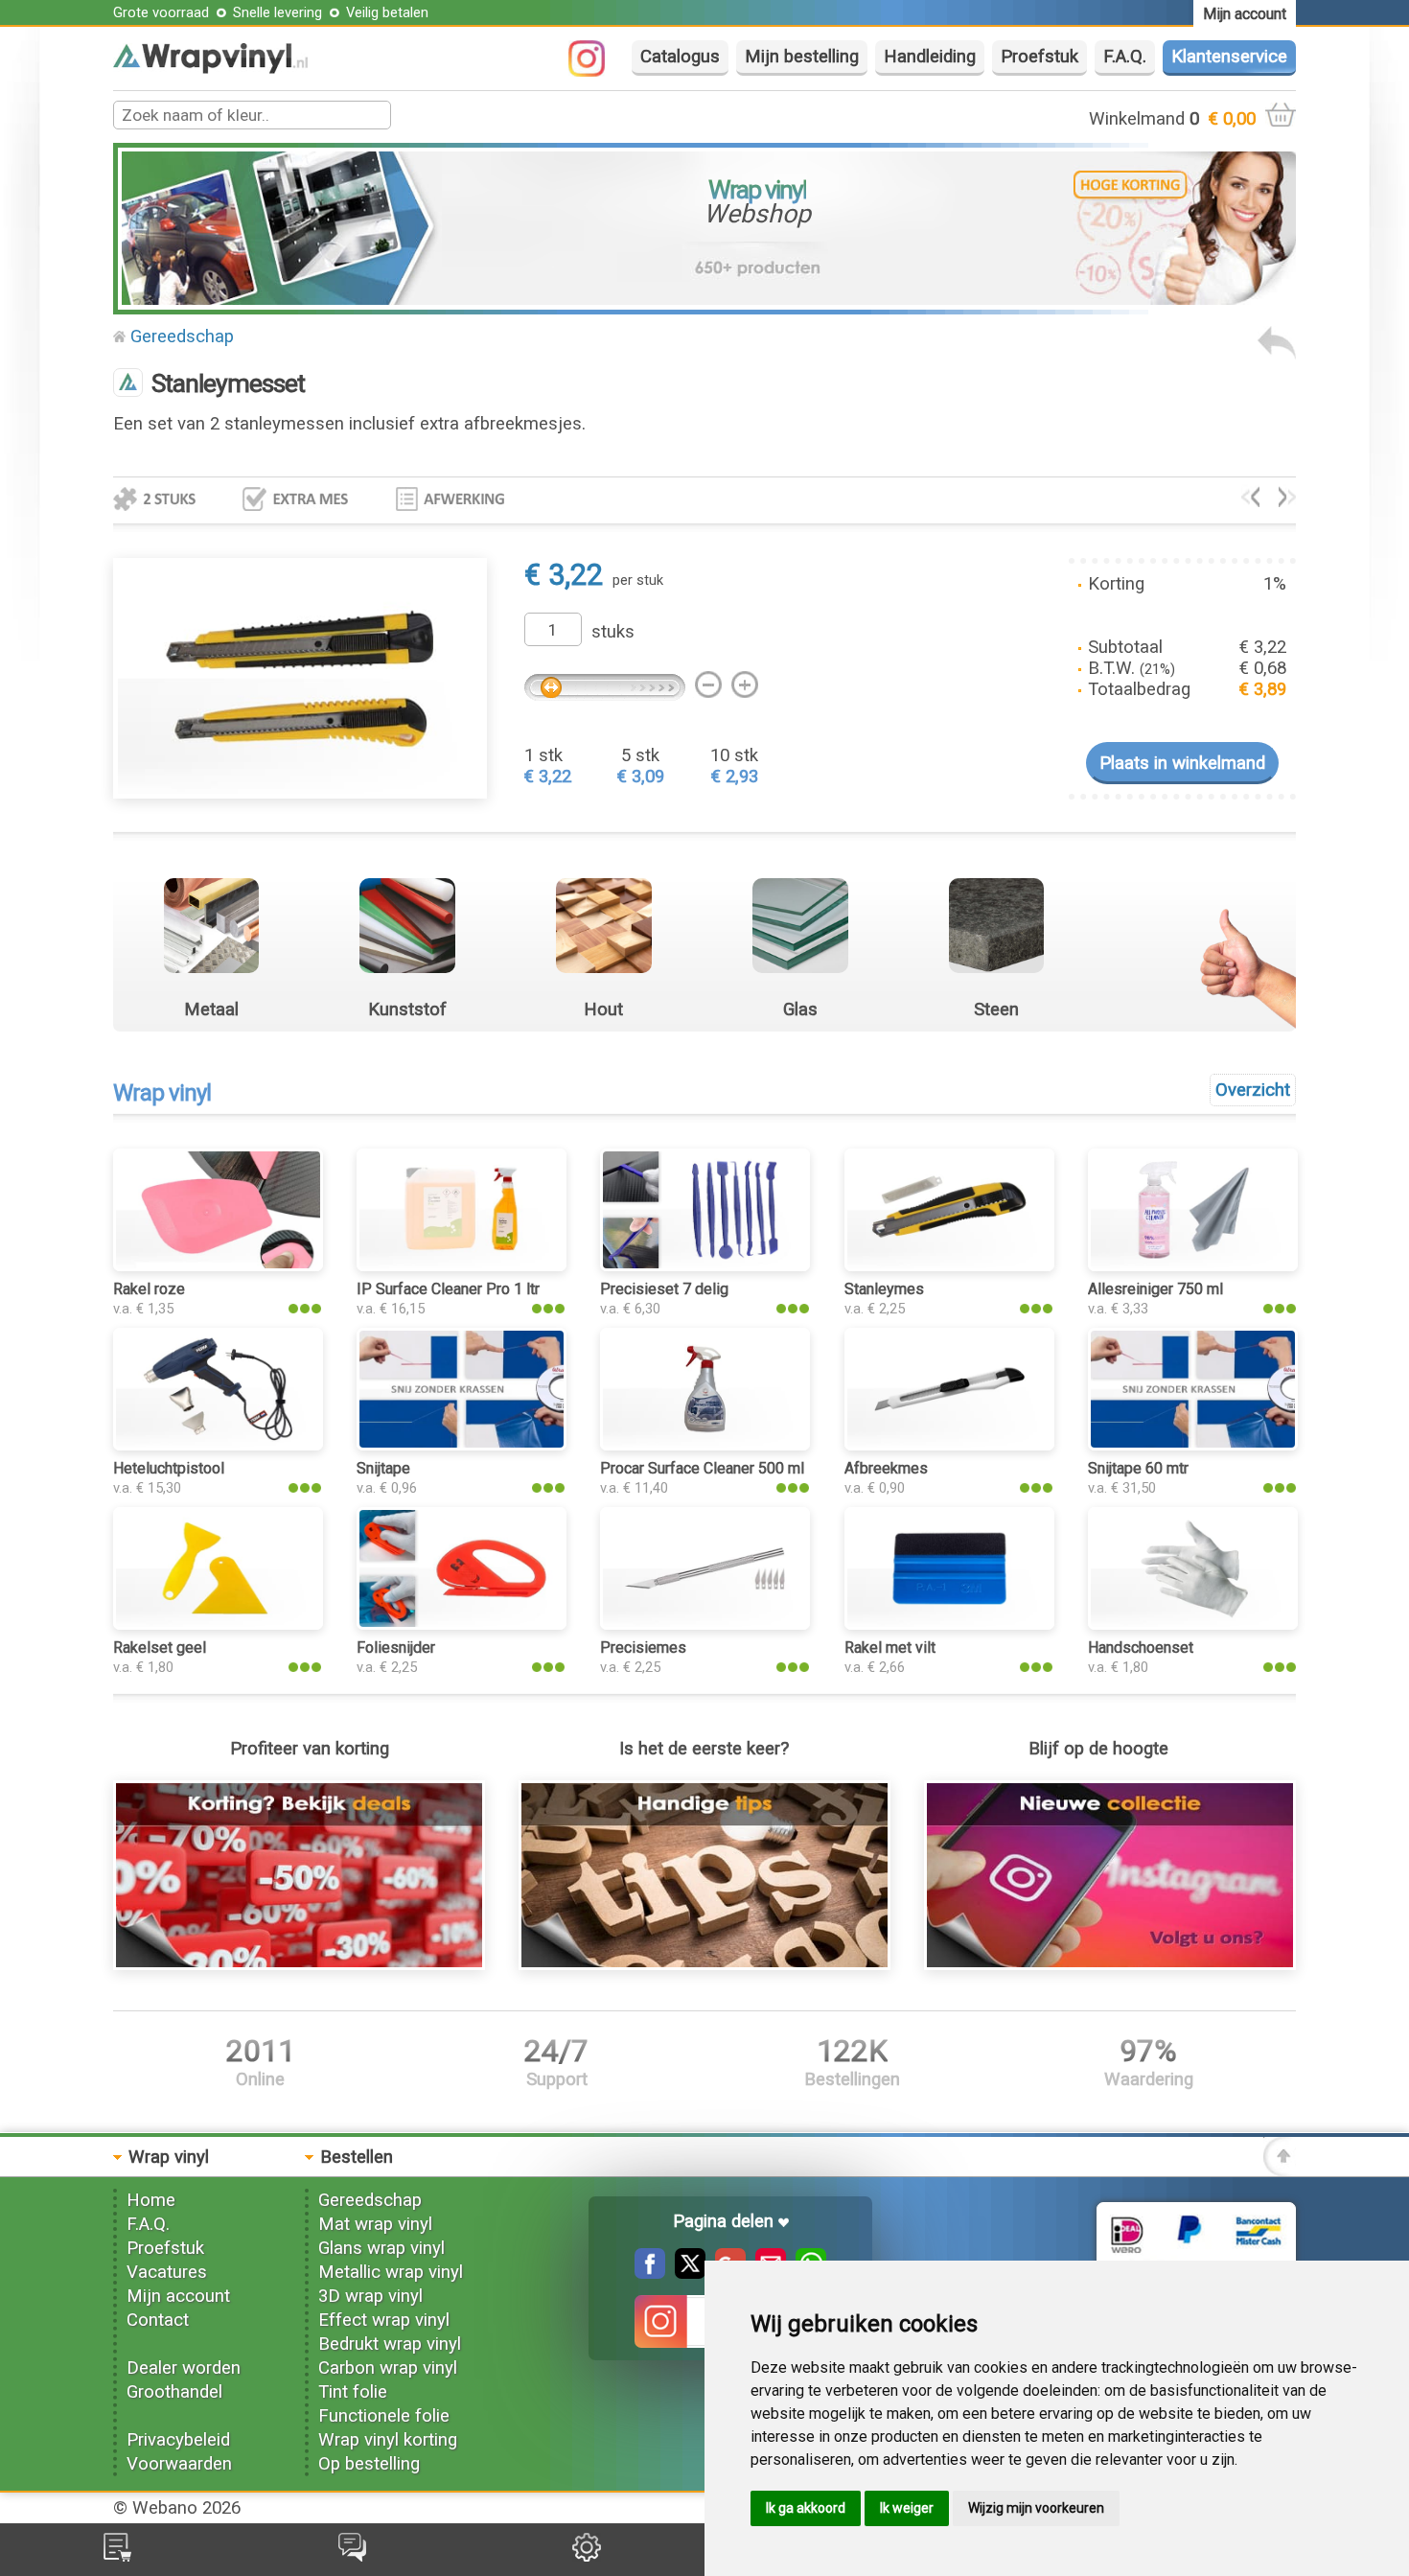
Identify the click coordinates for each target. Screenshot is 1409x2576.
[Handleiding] (705, 1964)
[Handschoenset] (1288, 501)
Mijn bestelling (802, 57)
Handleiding (930, 57)
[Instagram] (596, 71)
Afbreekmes (886, 1468)
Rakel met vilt (890, 1648)
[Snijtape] (462, 1445)
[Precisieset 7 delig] (705, 1265)
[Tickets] (352, 2556)
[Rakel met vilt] (949, 1624)
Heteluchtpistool (169, 1468)
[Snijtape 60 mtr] (1193, 1445)
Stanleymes (884, 1289)
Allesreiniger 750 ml (1155, 1289)
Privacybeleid (178, 2440)
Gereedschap (182, 337)
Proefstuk (1039, 57)
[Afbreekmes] (949, 1445)
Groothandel (174, 2392)
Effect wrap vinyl (384, 2320)
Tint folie (353, 2392)
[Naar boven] (1280, 2170)
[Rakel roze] (218, 1265)
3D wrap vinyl (370, 2296)
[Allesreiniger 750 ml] (1193, 1265)
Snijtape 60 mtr (1138, 1468)
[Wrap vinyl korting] (300, 1964)
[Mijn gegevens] (587, 2556)
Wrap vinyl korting (388, 2440)
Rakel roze (149, 1289)
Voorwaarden (179, 2464)
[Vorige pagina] (1277, 354)
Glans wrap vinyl (381, 2248)
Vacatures (167, 2272)
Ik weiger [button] (907, 2508)
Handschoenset (1141, 1648)
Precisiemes (643, 1648)
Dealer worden (184, 2368)
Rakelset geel (160, 1648)
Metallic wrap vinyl (391, 2272)
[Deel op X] (685, 2273)
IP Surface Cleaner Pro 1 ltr (448, 1289)
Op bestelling (369, 2464)
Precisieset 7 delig (664, 1289)
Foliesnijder (396, 1648)
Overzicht (1253, 1090)
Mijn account (178, 2296)
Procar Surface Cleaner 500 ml (702, 1468)
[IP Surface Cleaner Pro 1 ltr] (462, 1265)
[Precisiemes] (705, 1624)
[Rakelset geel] (218, 1624)
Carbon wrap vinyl (388, 2368)
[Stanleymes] (1250, 501)
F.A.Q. (1125, 57)
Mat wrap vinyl (375, 2224)
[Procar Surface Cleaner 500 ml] (705, 1445)
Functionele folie (384, 2416)
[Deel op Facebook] (650, 2273)
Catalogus (680, 57)
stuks (613, 632)
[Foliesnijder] (462, 1624)
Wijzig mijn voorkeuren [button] (1036, 2508)
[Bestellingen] (117, 2556)
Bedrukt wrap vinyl (390, 2344)
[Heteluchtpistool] (218, 1445)
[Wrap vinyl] (210, 68)
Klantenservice (1229, 57)
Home (151, 2200)
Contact (158, 2320)
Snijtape (383, 1468)
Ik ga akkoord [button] (806, 2508)
